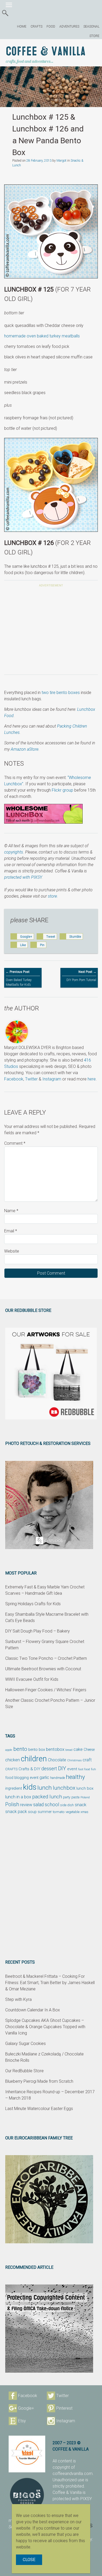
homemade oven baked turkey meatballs (42, 336)
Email (11, 1231)
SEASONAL (91, 26)
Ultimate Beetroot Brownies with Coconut (43, 1669)
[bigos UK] (27, 2495)
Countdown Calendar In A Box (33, 2010)
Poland (85, 1797)
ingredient (14, 1788)
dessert (49, 1769)
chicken (13, 1760)
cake (78, 1749)
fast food (84, 1769)
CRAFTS (36, 26)
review (26, 1805)
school (52, 1805)
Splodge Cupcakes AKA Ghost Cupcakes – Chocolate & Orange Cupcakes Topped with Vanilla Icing (45, 2027)
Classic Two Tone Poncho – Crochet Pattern (46, 1658)
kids (30, 1787)
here (92, 1079)
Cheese (89, 1750)
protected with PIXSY (23, 877)
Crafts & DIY (29, 1769)
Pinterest (64, 2408)
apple (9, 1750)
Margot (61, 161)
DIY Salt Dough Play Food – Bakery (38, 1631)
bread (69, 1750)
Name (11, 1211)
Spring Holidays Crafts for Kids (33, 1604)
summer (45, 1812)
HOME (22, 26)
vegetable (73, 1812)
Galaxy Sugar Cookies (25, 2044)
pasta (75, 1797)
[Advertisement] (51, 632)
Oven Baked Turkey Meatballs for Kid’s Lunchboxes (19, 981)
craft (87, 1760)
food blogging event (22, 1778)
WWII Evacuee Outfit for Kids (32, 1679)
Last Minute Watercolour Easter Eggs (39, 2109)
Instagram (52, 1079)
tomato (59, 1812)
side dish (67, 1805)
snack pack (16, 1812)
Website (12, 1251)
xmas (84, 1812)
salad (38, 1805)
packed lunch (47, 1797)
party (67, 1797)
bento (20, 1749)
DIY (62, 1768)
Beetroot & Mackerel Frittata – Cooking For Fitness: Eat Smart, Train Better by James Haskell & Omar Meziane (50, 1983)
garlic (44, 1778)
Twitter (31, 1079)
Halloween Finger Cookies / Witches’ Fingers (46, 1690)
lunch (45, 1788)
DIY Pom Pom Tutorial (81, 976)
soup (32, 1812)
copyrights (14, 852)
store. (53, 896)
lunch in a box (18, 1797)
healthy (75, 1777)
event (72, 1769)
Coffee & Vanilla (46, 52)
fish (93, 1769)
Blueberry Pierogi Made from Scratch (39, 2081)
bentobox (55, 1749)
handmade (58, 1778)
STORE (94, 36)
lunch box (85, 1788)
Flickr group (63, 790)
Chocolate (57, 1760)
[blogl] (27, 2454)
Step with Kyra (18, 1999)
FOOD (51, 26)
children (34, 1759)
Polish (12, 1804)
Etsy (22, 2421)
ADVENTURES (69, 26)
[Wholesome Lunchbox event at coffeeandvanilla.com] (51, 814)
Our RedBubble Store (24, 2071)
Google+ (26, 2408)
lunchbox (64, 1788)
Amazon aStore (25, 749)
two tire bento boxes (61, 693)
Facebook (14, 1079)
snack (81, 1805)
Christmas (74, 1760)
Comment (15, 1143)
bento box (37, 1750)
